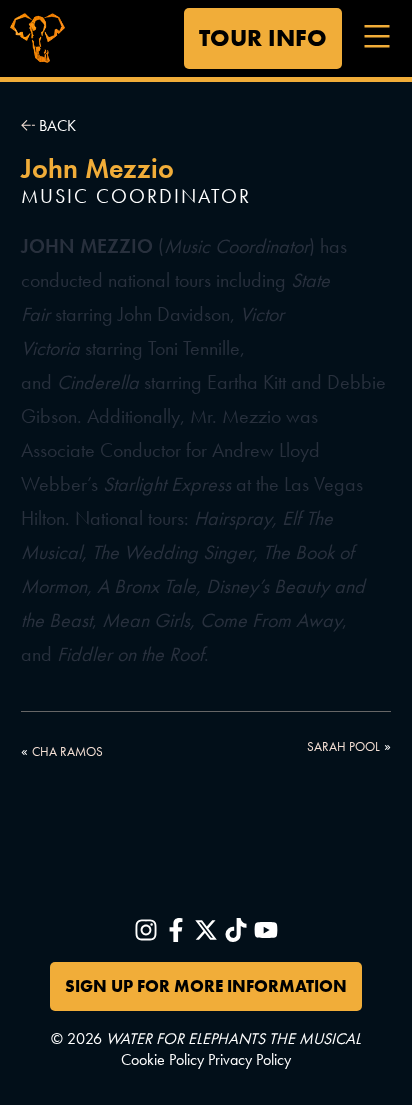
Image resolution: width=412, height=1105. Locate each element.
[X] (206, 930)
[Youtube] (266, 930)
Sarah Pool (343, 746)
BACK (55, 125)
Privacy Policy (249, 1060)
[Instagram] (146, 930)
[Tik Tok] (236, 930)
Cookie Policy (162, 1060)
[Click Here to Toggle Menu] (374, 35)
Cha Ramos (67, 751)
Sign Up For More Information (206, 986)
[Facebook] (176, 930)
